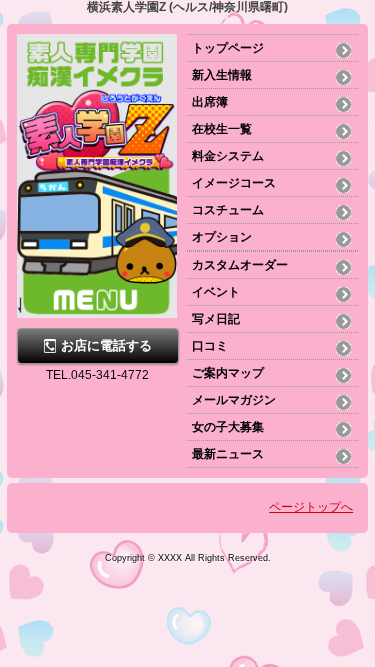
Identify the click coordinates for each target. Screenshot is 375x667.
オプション (222, 237)
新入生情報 (222, 75)
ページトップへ (311, 507)
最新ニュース (228, 454)
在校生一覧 (222, 129)
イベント (216, 292)
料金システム (228, 156)
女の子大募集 (228, 427)
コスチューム (228, 210)
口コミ (210, 346)
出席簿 (210, 102)
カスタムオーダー (240, 265)
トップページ (228, 48)
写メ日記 (216, 319)
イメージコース (234, 183)
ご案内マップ (228, 373)
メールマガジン (234, 400)
